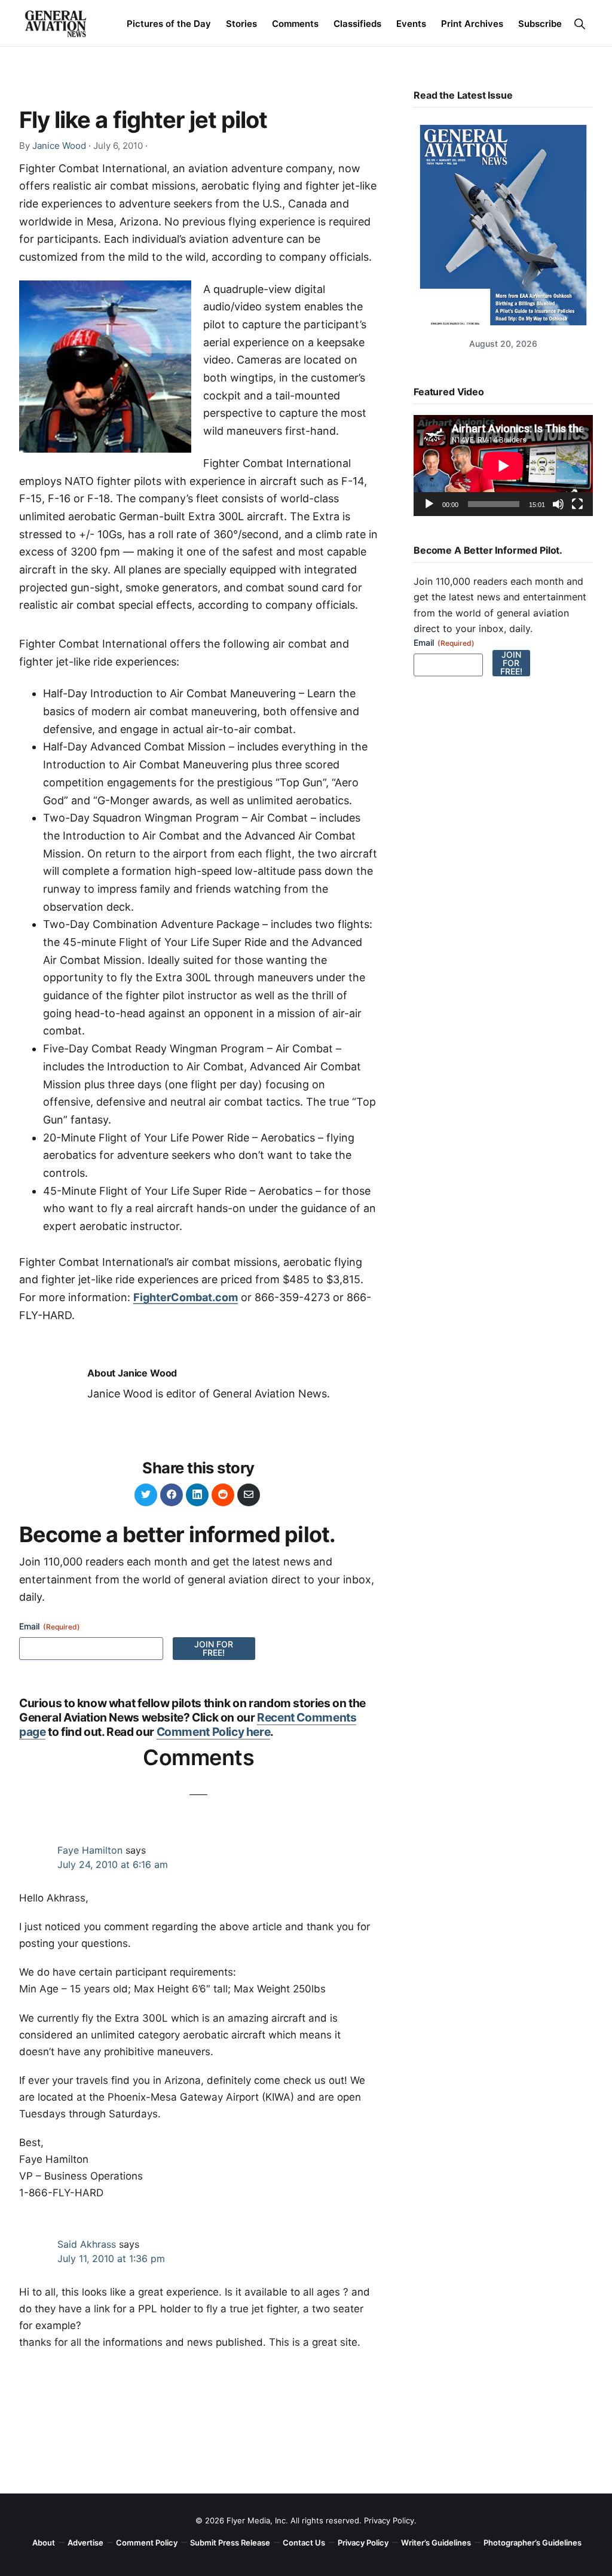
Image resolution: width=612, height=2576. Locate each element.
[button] (579, 24)
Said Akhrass (87, 2244)
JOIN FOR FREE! (214, 1648)
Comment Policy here (214, 1732)
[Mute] (558, 504)
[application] (503, 466)
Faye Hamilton (90, 1850)
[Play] (429, 504)
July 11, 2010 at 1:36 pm (111, 2258)
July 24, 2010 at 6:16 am (113, 1864)
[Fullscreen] (577, 504)
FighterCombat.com (186, 1297)
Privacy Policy (389, 2520)
